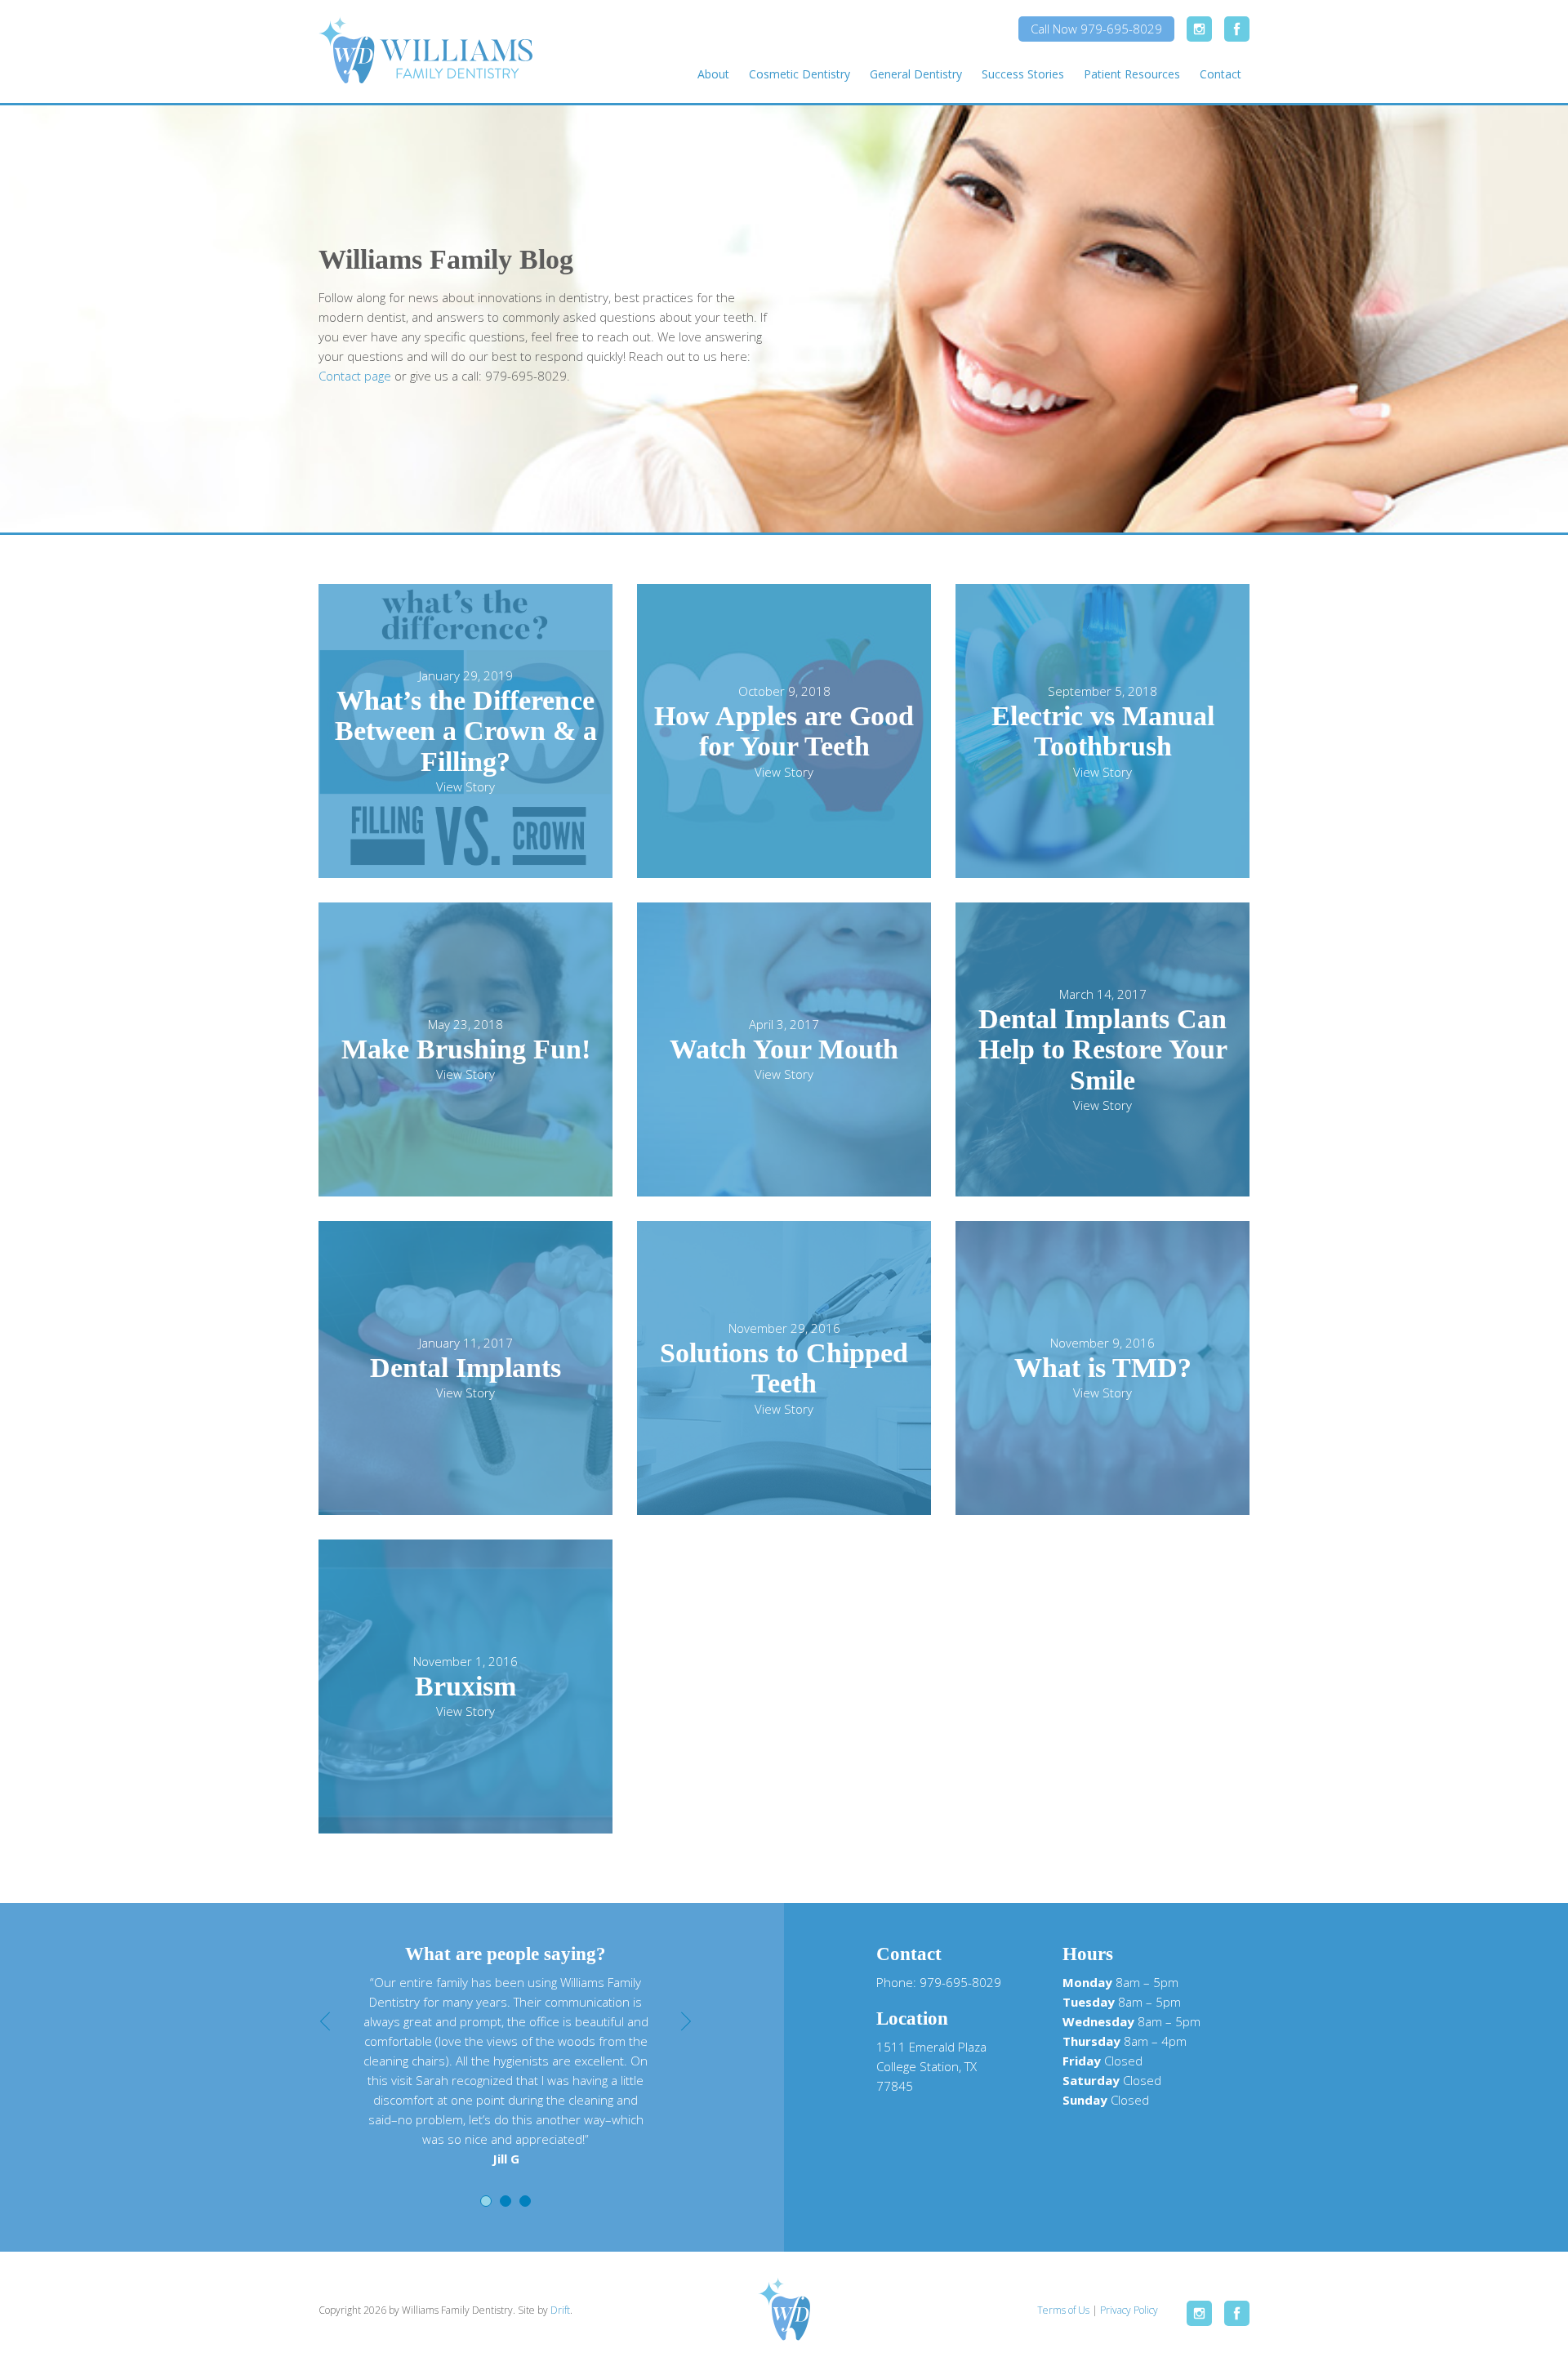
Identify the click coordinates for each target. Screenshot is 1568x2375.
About (713, 74)
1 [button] (486, 2201)
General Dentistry (916, 74)
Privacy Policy (1129, 2310)
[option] (506, 2070)
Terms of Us (1063, 2310)
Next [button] (686, 2021)
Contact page (355, 376)
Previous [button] (325, 2021)
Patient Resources (1132, 74)
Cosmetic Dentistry (800, 74)
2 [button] (506, 2201)
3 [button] (525, 2201)
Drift (560, 2310)
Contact (1221, 74)
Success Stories (1023, 74)
